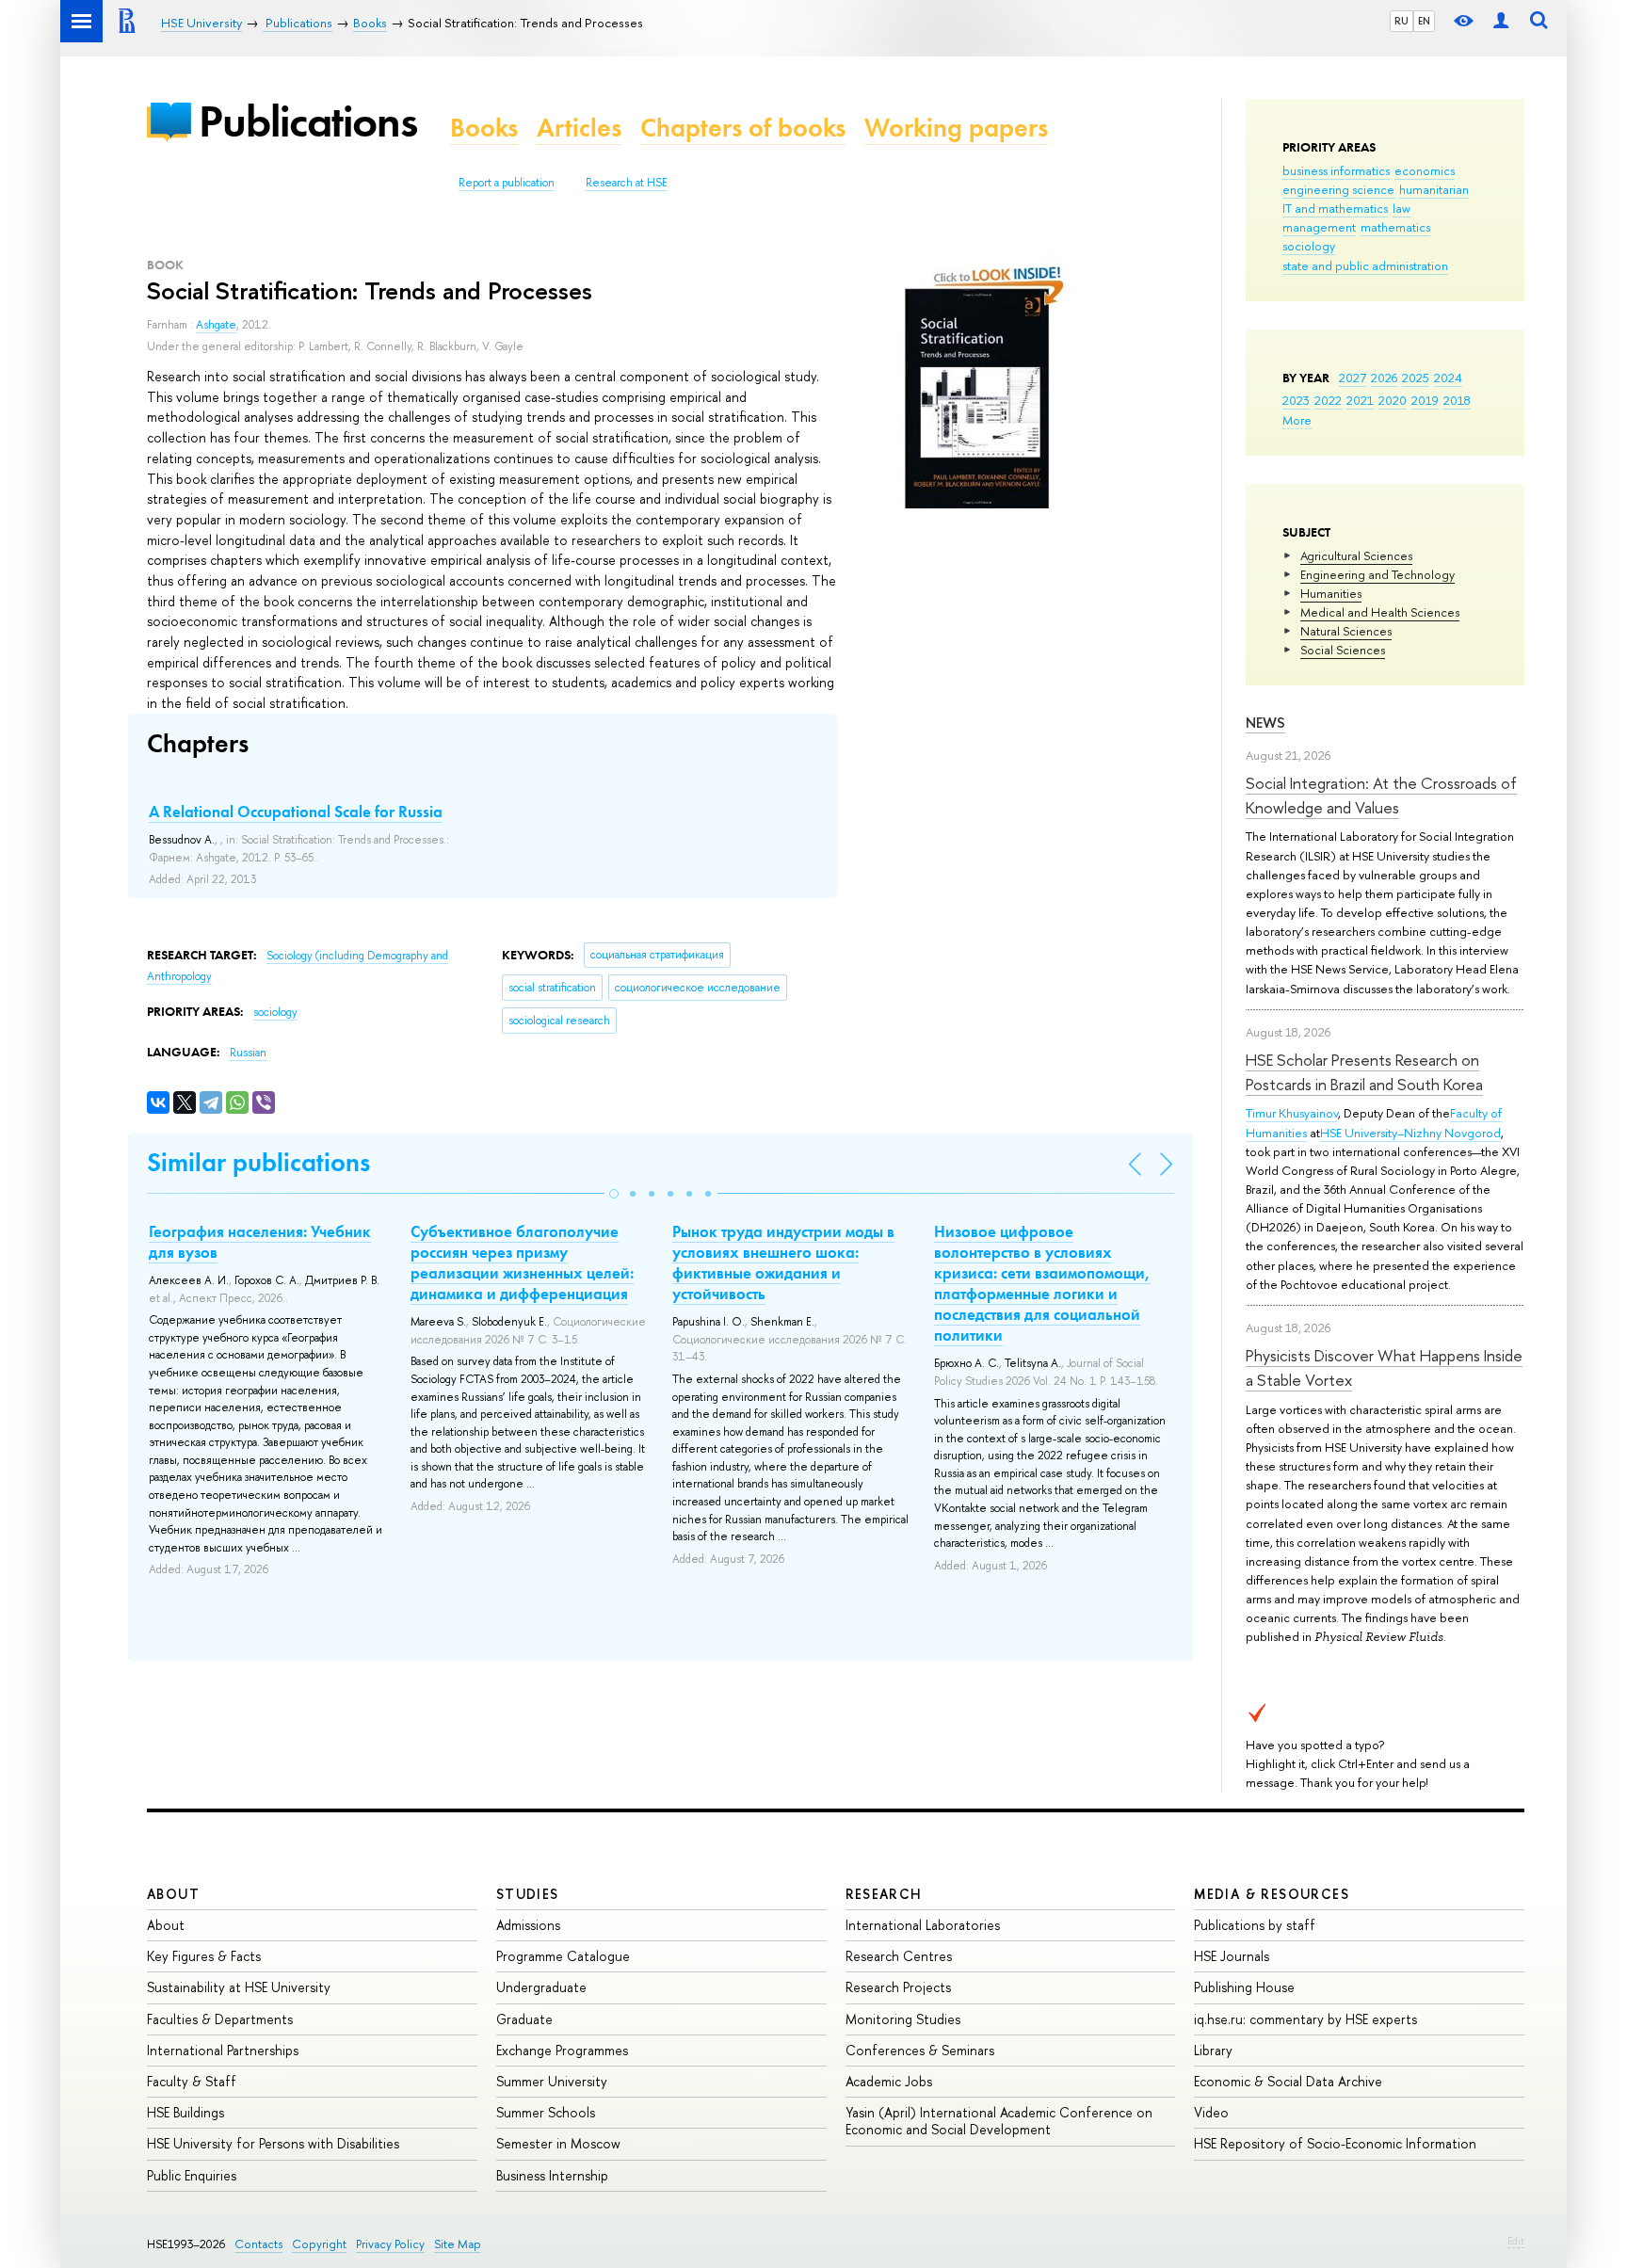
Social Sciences (1343, 650)
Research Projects (898, 1987)
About (173, 1894)
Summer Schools (546, 2112)
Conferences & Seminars (920, 2050)
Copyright (319, 2244)
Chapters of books (743, 128)
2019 (1425, 400)
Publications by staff (1255, 1925)
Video (1211, 2112)
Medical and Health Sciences (1380, 612)
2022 (1328, 400)
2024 (1448, 378)
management (1319, 227)
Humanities (1331, 593)
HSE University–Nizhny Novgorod (1410, 1133)
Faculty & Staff (192, 2081)
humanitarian (1434, 189)
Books (484, 128)
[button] (614, 1194)
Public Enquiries (192, 2175)
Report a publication (507, 183)
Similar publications (258, 1162)
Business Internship (552, 2175)
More (1297, 420)
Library (1213, 2050)
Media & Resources (1272, 1894)
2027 (1353, 378)
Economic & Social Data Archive (1288, 2081)
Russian (248, 1053)
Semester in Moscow (558, 2143)
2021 (1360, 400)
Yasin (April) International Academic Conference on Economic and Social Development (999, 2121)
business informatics (1336, 170)
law (1401, 208)
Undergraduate (541, 1987)
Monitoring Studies (903, 2019)
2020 (1393, 400)
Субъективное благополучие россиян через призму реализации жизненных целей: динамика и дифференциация (522, 1263)
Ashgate (216, 325)
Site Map (458, 2244)
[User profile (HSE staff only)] (1501, 21)
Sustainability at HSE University (239, 1987)
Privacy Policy (390, 2244)
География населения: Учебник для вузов (260, 1242)
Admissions (528, 1925)
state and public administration (1365, 265)
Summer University (552, 2081)
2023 (1296, 400)
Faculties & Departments (220, 2019)
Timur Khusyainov (1292, 1113)
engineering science (1338, 189)
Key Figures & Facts (204, 1956)
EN (1424, 21)
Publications (308, 121)
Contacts (258, 2244)
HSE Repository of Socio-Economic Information (1335, 2143)
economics (1425, 170)
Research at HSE (627, 183)
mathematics (1395, 227)
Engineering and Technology (1377, 574)
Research (884, 1894)
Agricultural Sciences (1356, 555)
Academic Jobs (889, 2081)
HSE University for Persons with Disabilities (273, 2143)
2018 (1457, 400)
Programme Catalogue (563, 1956)
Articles (579, 128)
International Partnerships (223, 2050)
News (1265, 723)
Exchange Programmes (562, 2050)
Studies (528, 1894)
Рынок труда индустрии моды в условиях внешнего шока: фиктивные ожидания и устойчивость (783, 1263)
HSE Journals (1232, 1956)
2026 (1384, 378)
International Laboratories (923, 1925)
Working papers (956, 128)
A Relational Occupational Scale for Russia (296, 812)
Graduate (524, 2019)
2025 (1416, 378)
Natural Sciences (1346, 631)
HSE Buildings (185, 2112)
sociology (1309, 246)
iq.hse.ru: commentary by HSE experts (1305, 2019)
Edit (1516, 2241)
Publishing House (1244, 1987)
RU (1401, 21)
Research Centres (899, 1956)
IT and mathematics (1335, 208)
